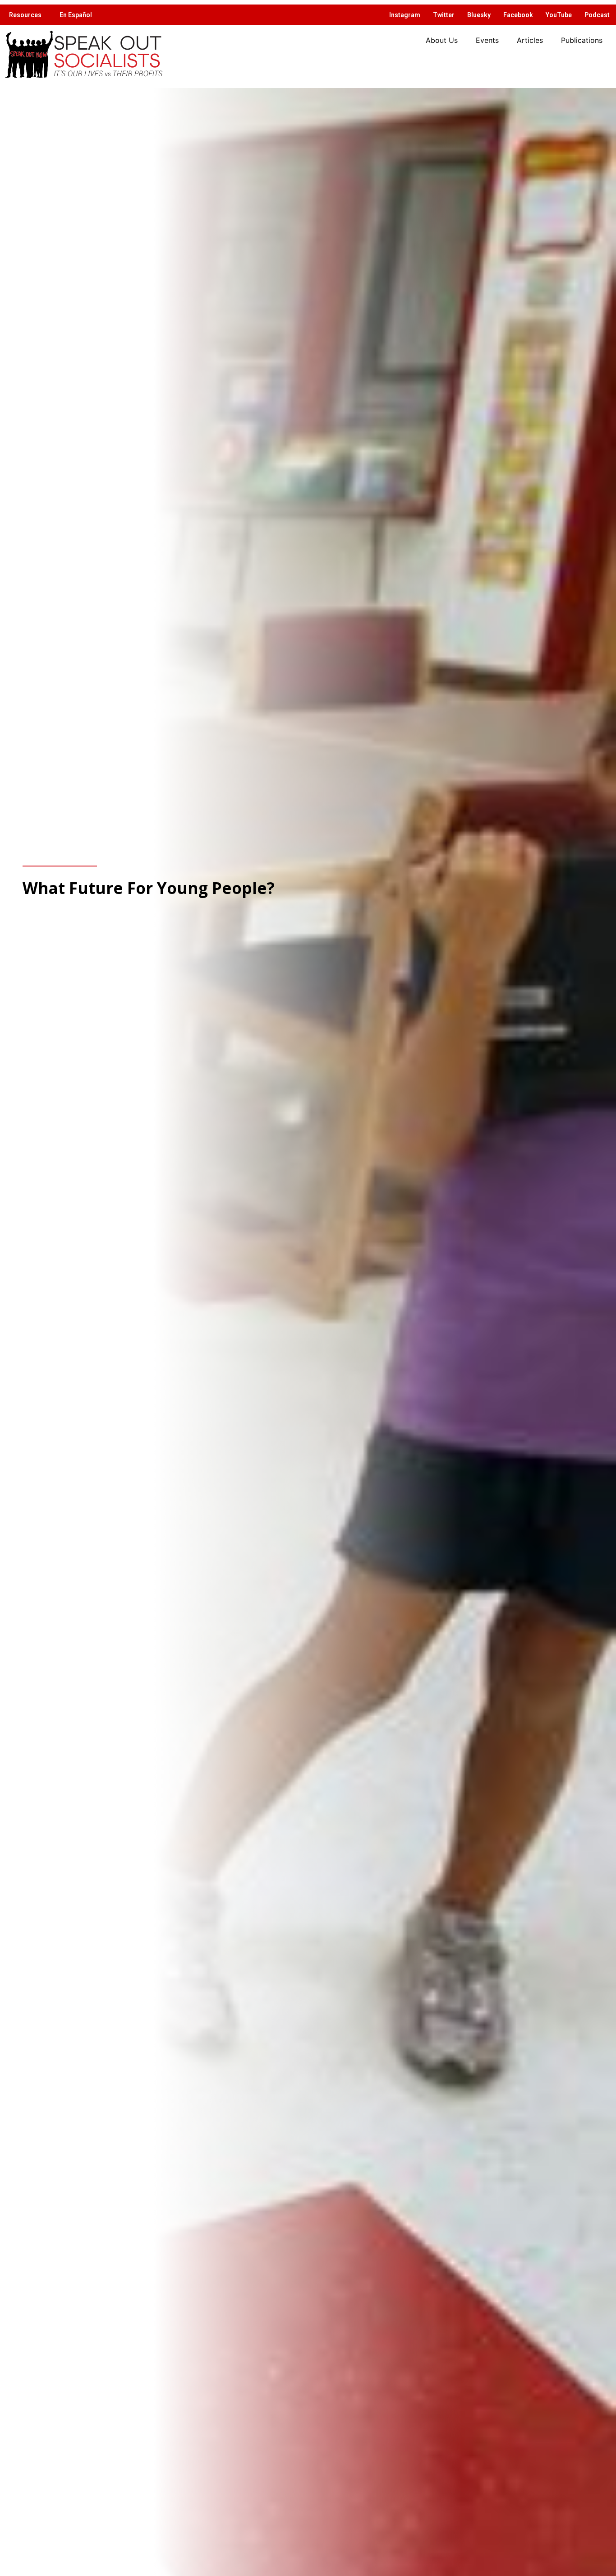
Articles (530, 40)
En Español (76, 15)
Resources (25, 15)
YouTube (559, 15)
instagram (405, 15)
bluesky (479, 15)
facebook (518, 15)
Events (487, 40)
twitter (444, 15)
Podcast (597, 15)
